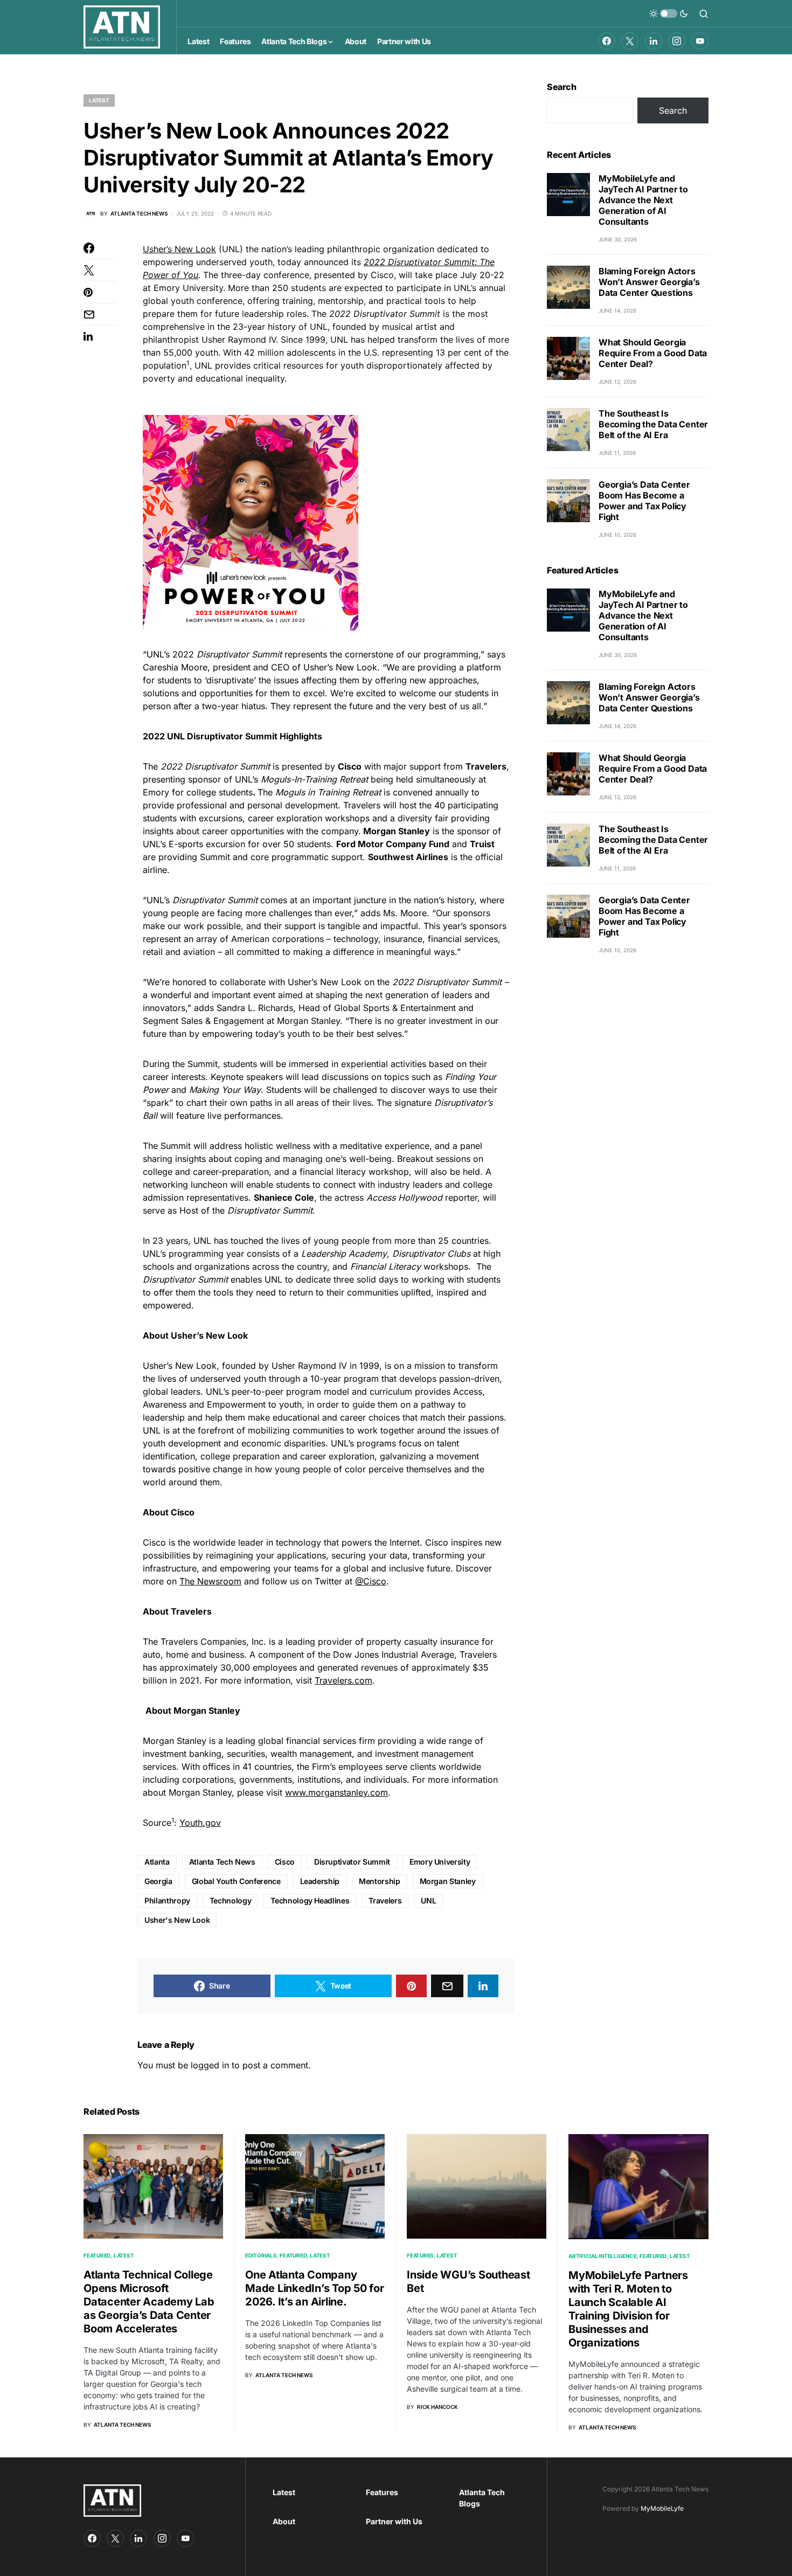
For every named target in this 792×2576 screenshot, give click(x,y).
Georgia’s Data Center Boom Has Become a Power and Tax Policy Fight (644, 501)
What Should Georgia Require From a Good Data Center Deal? (653, 353)
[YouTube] (700, 41)
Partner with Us (394, 2521)
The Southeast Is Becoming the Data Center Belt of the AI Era (653, 424)
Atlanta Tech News (222, 1862)
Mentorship (380, 1881)
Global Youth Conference (236, 1881)
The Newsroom (210, 1581)
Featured (97, 2255)
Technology (231, 1900)
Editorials (261, 2255)
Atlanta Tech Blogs (482, 2498)
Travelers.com (343, 1680)
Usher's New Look (177, 1920)
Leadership (320, 1881)
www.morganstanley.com (336, 1792)
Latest (99, 100)
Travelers (385, 1900)
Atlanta (157, 1862)
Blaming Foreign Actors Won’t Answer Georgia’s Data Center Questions (649, 282)
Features (420, 2255)
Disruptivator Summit (352, 1862)
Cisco (285, 1862)
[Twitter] (630, 41)
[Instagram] (677, 41)
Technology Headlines (310, 1900)
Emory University (440, 1862)
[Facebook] (607, 41)
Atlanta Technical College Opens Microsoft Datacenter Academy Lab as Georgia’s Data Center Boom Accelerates (149, 2302)
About (284, 2521)
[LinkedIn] (654, 41)
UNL (428, 1900)
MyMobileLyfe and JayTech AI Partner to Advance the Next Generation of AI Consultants (643, 200)
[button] (669, 13)
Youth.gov (200, 1823)
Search (562, 87)
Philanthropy (167, 1900)
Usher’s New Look (179, 249)
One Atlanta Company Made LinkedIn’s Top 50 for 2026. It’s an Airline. (315, 2288)
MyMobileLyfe (662, 2508)
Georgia (158, 1881)
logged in (210, 2065)
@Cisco (371, 1581)
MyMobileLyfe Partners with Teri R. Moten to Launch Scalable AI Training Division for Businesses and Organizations (628, 2309)
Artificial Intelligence (602, 2256)
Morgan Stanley (448, 1881)
